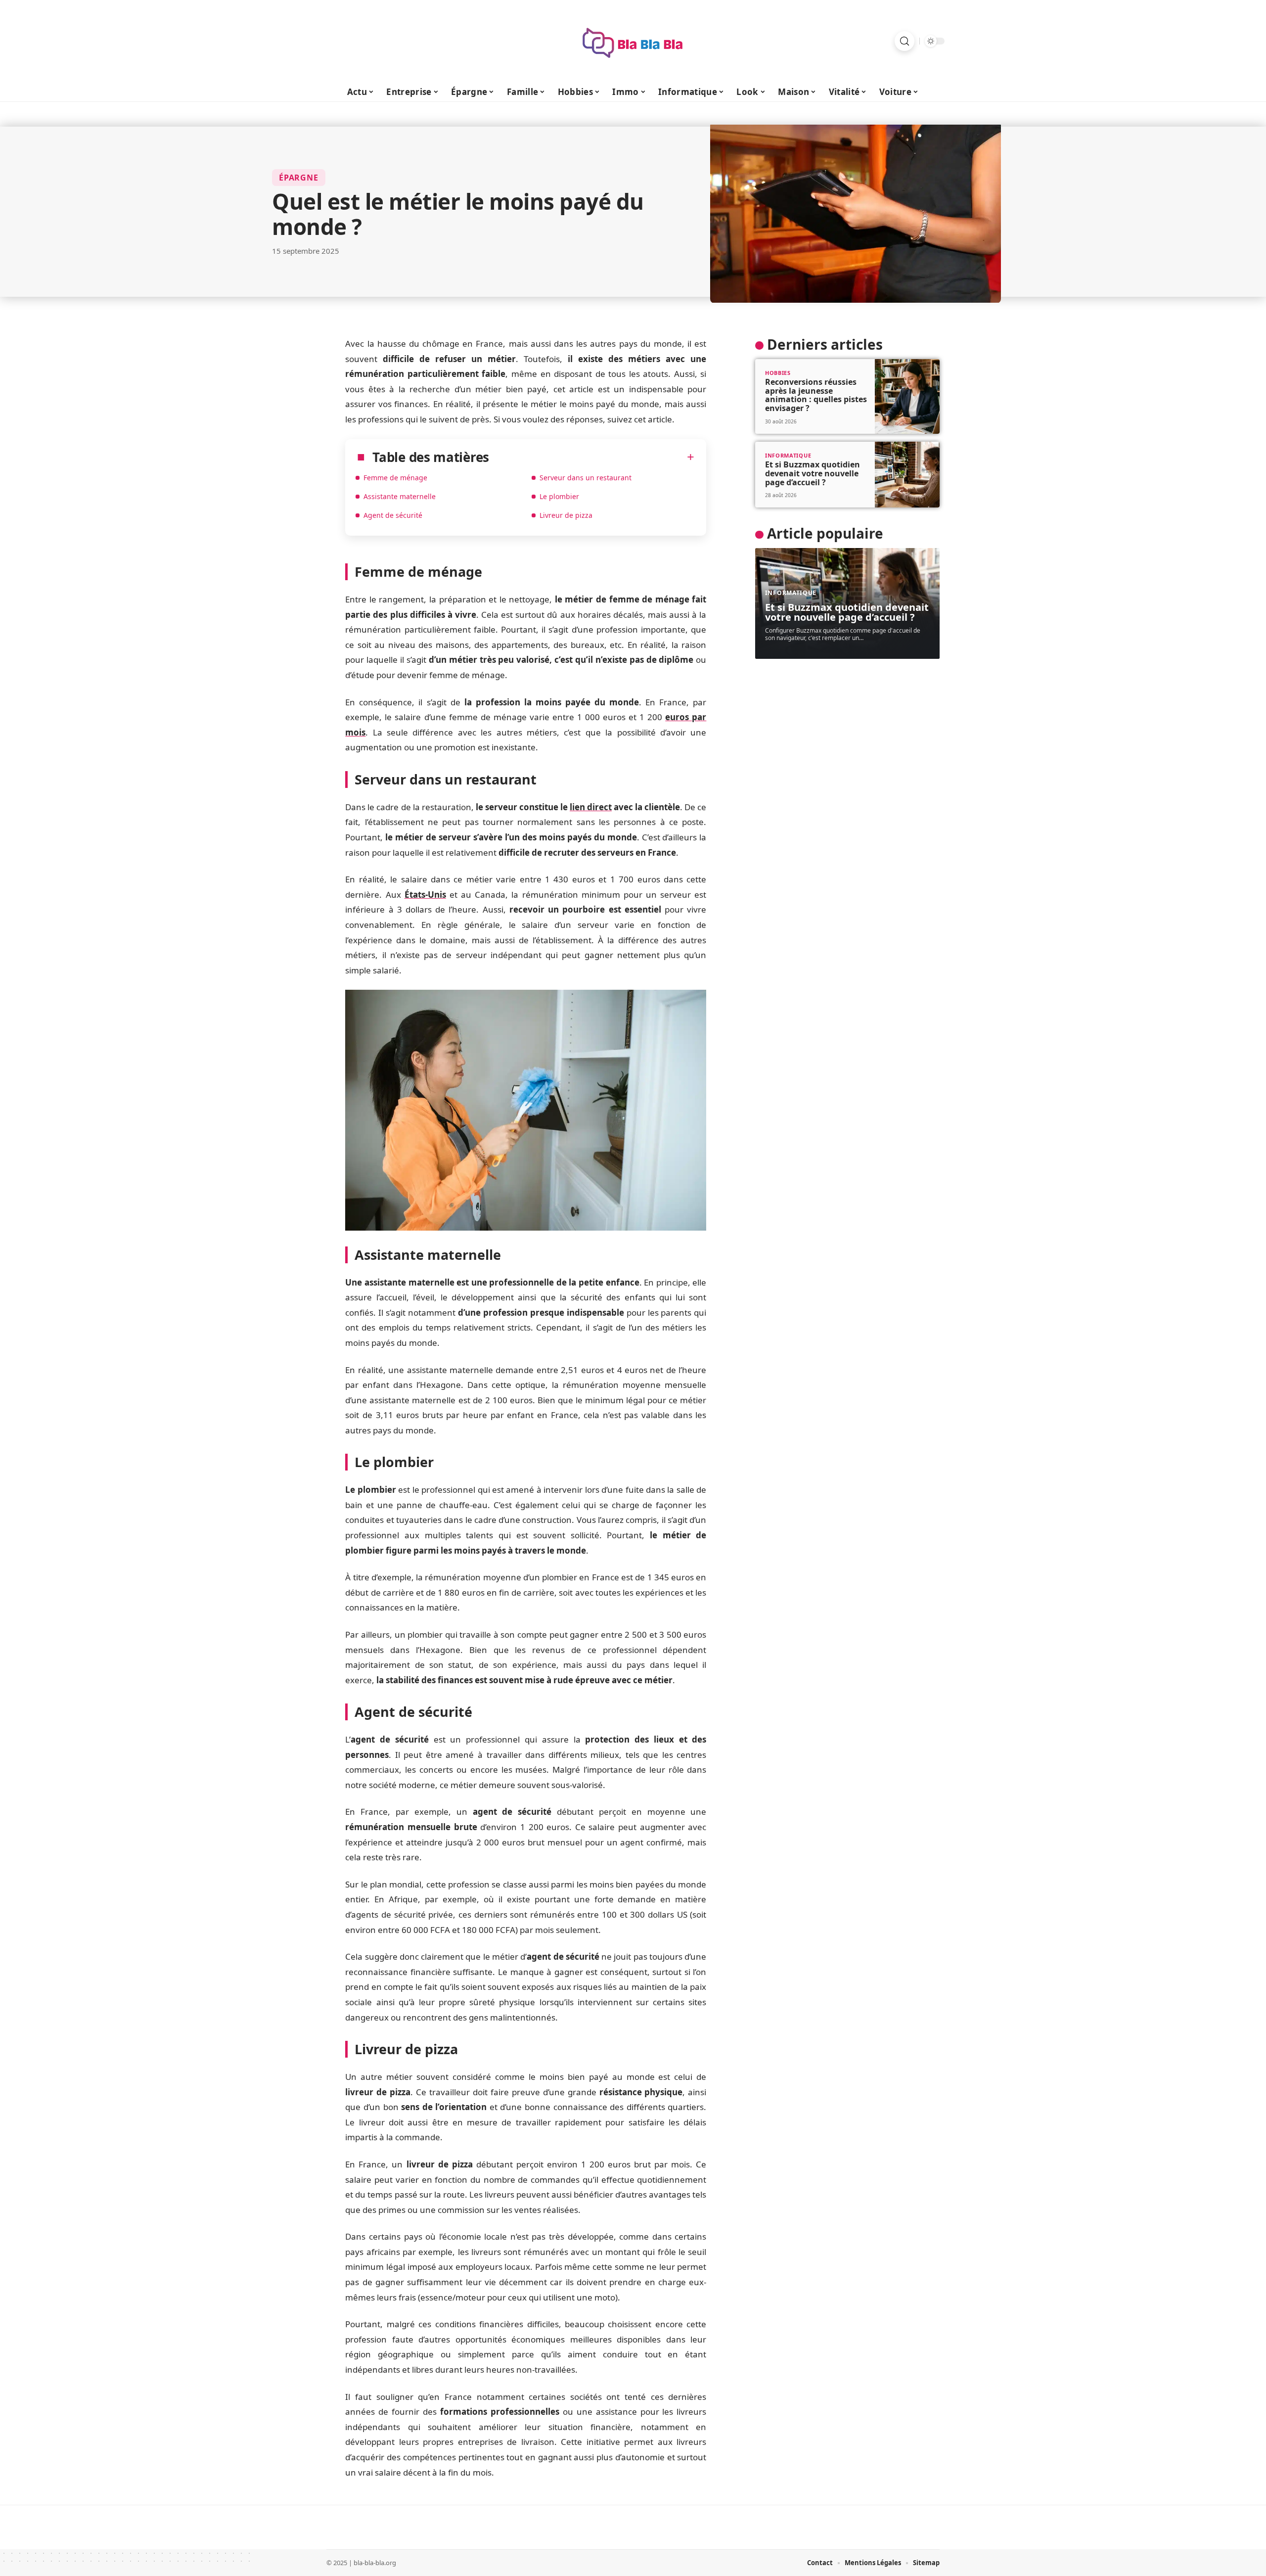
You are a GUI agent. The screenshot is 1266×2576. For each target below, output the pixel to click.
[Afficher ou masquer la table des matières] (592, 457)
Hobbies (778, 373)
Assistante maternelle (400, 496)
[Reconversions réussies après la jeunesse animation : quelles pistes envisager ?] (907, 396)
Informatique (788, 455)
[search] (904, 41)
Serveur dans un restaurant (586, 478)
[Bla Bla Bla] (633, 41)
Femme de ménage (395, 478)
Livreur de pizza (566, 515)
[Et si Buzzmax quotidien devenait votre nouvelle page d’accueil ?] (907, 475)
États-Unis (425, 895)
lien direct (591, 807)
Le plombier (559, 496)
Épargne (299, 178)
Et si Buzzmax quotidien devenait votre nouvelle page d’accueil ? (813, 473)
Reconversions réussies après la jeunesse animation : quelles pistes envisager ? (816, 395)
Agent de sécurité (393, 515)
